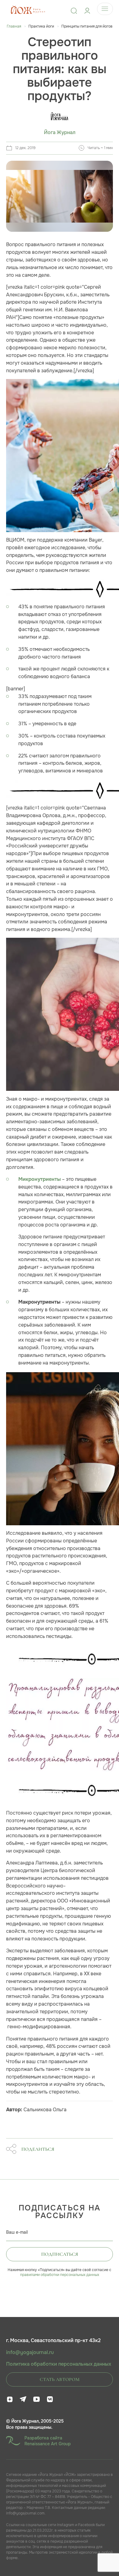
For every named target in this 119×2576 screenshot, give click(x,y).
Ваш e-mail (17, 2232)
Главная (14, 26)
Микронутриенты (40, 1179)
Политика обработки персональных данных (59, 2364)
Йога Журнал (60, 133)
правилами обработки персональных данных (60, 2275)
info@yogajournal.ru (30, 2353)
